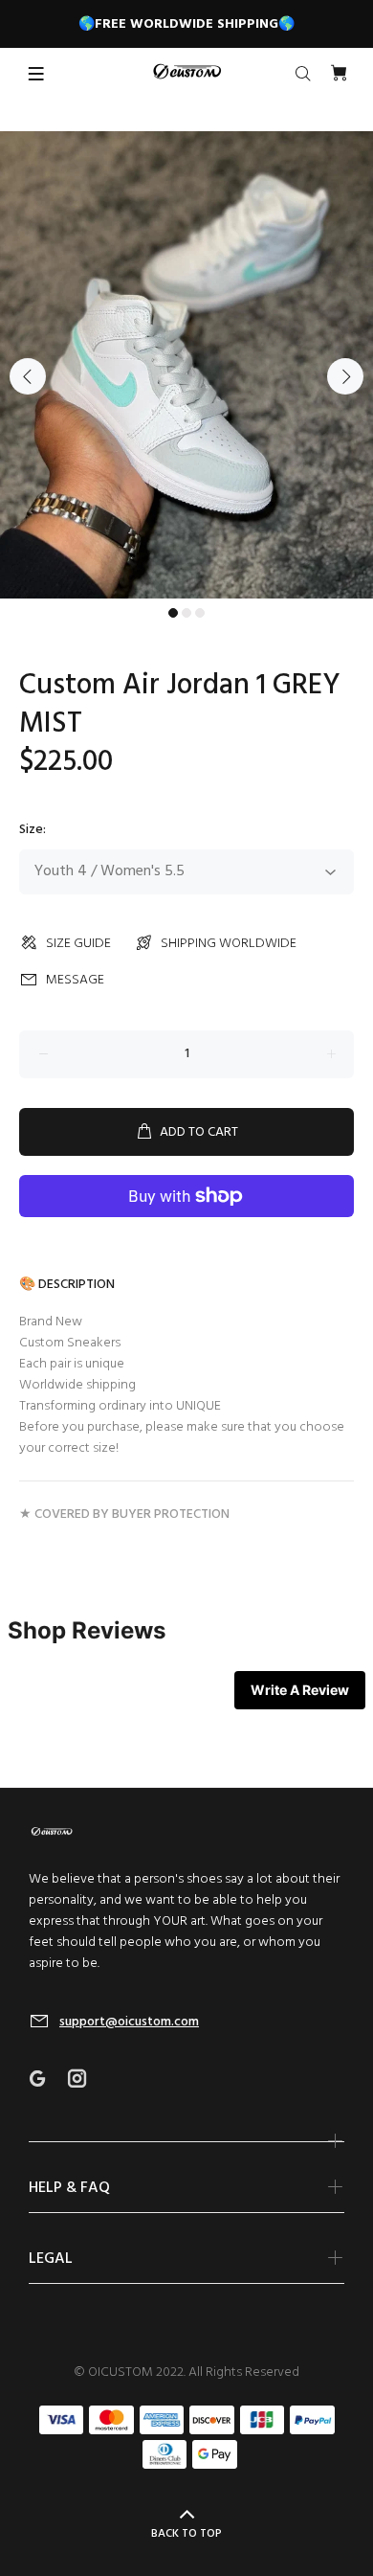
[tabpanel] (186, 365)
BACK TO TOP (186, 2534)
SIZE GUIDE (78, 944)
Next (345, 376)
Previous (28, 376)
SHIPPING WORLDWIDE (229, 944)
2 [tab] (186, 613)
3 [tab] (200, 613)
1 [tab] (173, 613)
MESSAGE (75, 980)
